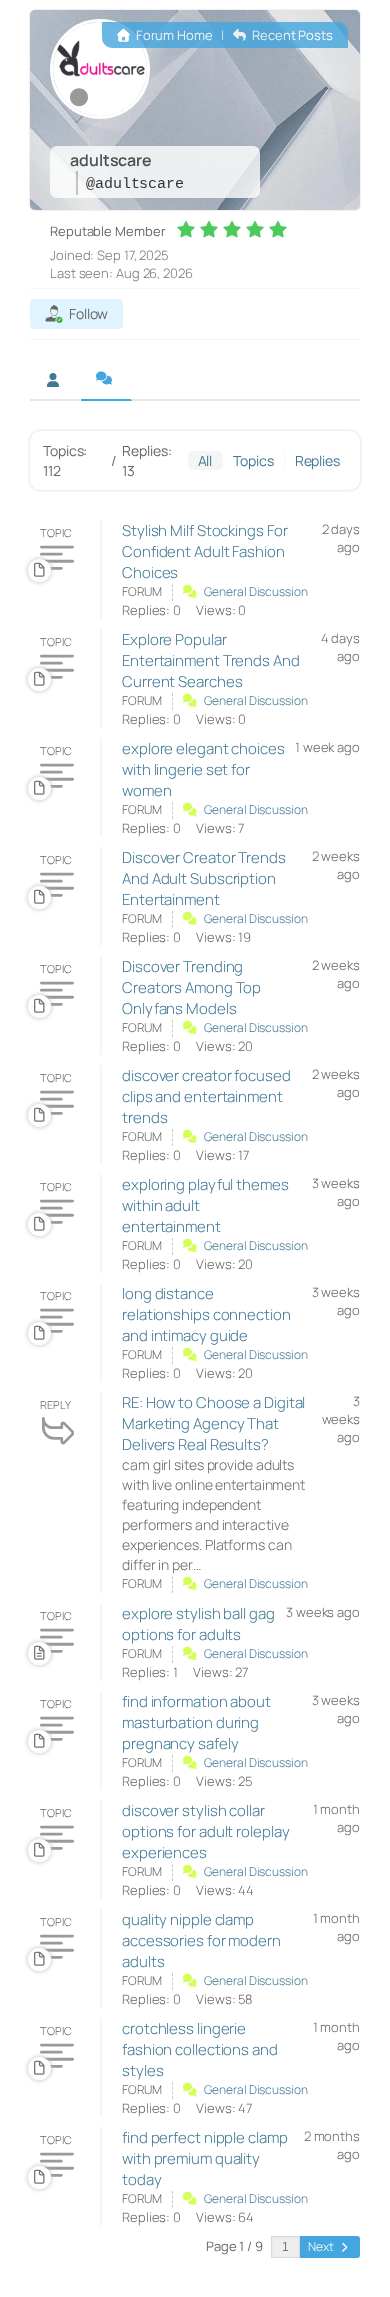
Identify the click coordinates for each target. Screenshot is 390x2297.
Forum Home (173, 35)
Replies (317, 460)
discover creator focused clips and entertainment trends (206, 1096)
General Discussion (255, 591)
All (205, 460)
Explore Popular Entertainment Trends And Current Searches (211, 660)
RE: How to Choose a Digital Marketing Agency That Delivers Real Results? (213, 1423)
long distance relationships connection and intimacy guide (206, 1314)
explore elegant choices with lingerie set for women (203, 769)
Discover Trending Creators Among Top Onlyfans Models (191, 987)
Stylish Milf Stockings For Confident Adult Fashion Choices (204, 551)
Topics (253, 460)
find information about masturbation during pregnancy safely (196, 1722)
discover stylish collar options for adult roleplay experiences (205, 1831)
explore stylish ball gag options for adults (198, 1624)
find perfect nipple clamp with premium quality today (205, 2158)
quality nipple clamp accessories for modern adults (201, 1940)
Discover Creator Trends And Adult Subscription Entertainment (204, 878)
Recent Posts (291, 35)
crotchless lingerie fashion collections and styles (200, 2049)
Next (322, 2246)
